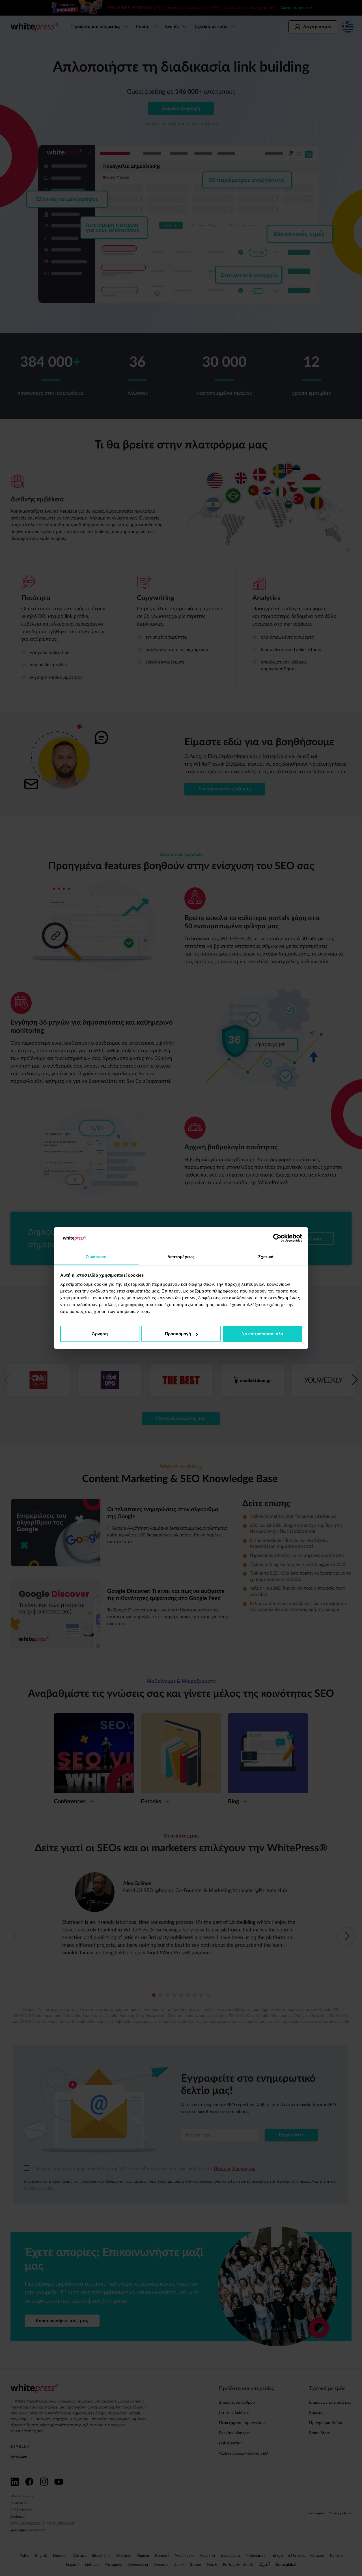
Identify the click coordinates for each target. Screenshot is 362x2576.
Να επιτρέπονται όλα (262, 1334)
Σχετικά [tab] (266, 1257)
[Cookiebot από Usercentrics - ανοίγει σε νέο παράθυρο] (277, 1238)
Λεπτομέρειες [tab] (181, 1257)
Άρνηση (100, 1334)
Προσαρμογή (178, 1334)
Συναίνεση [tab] (96, 1257)
